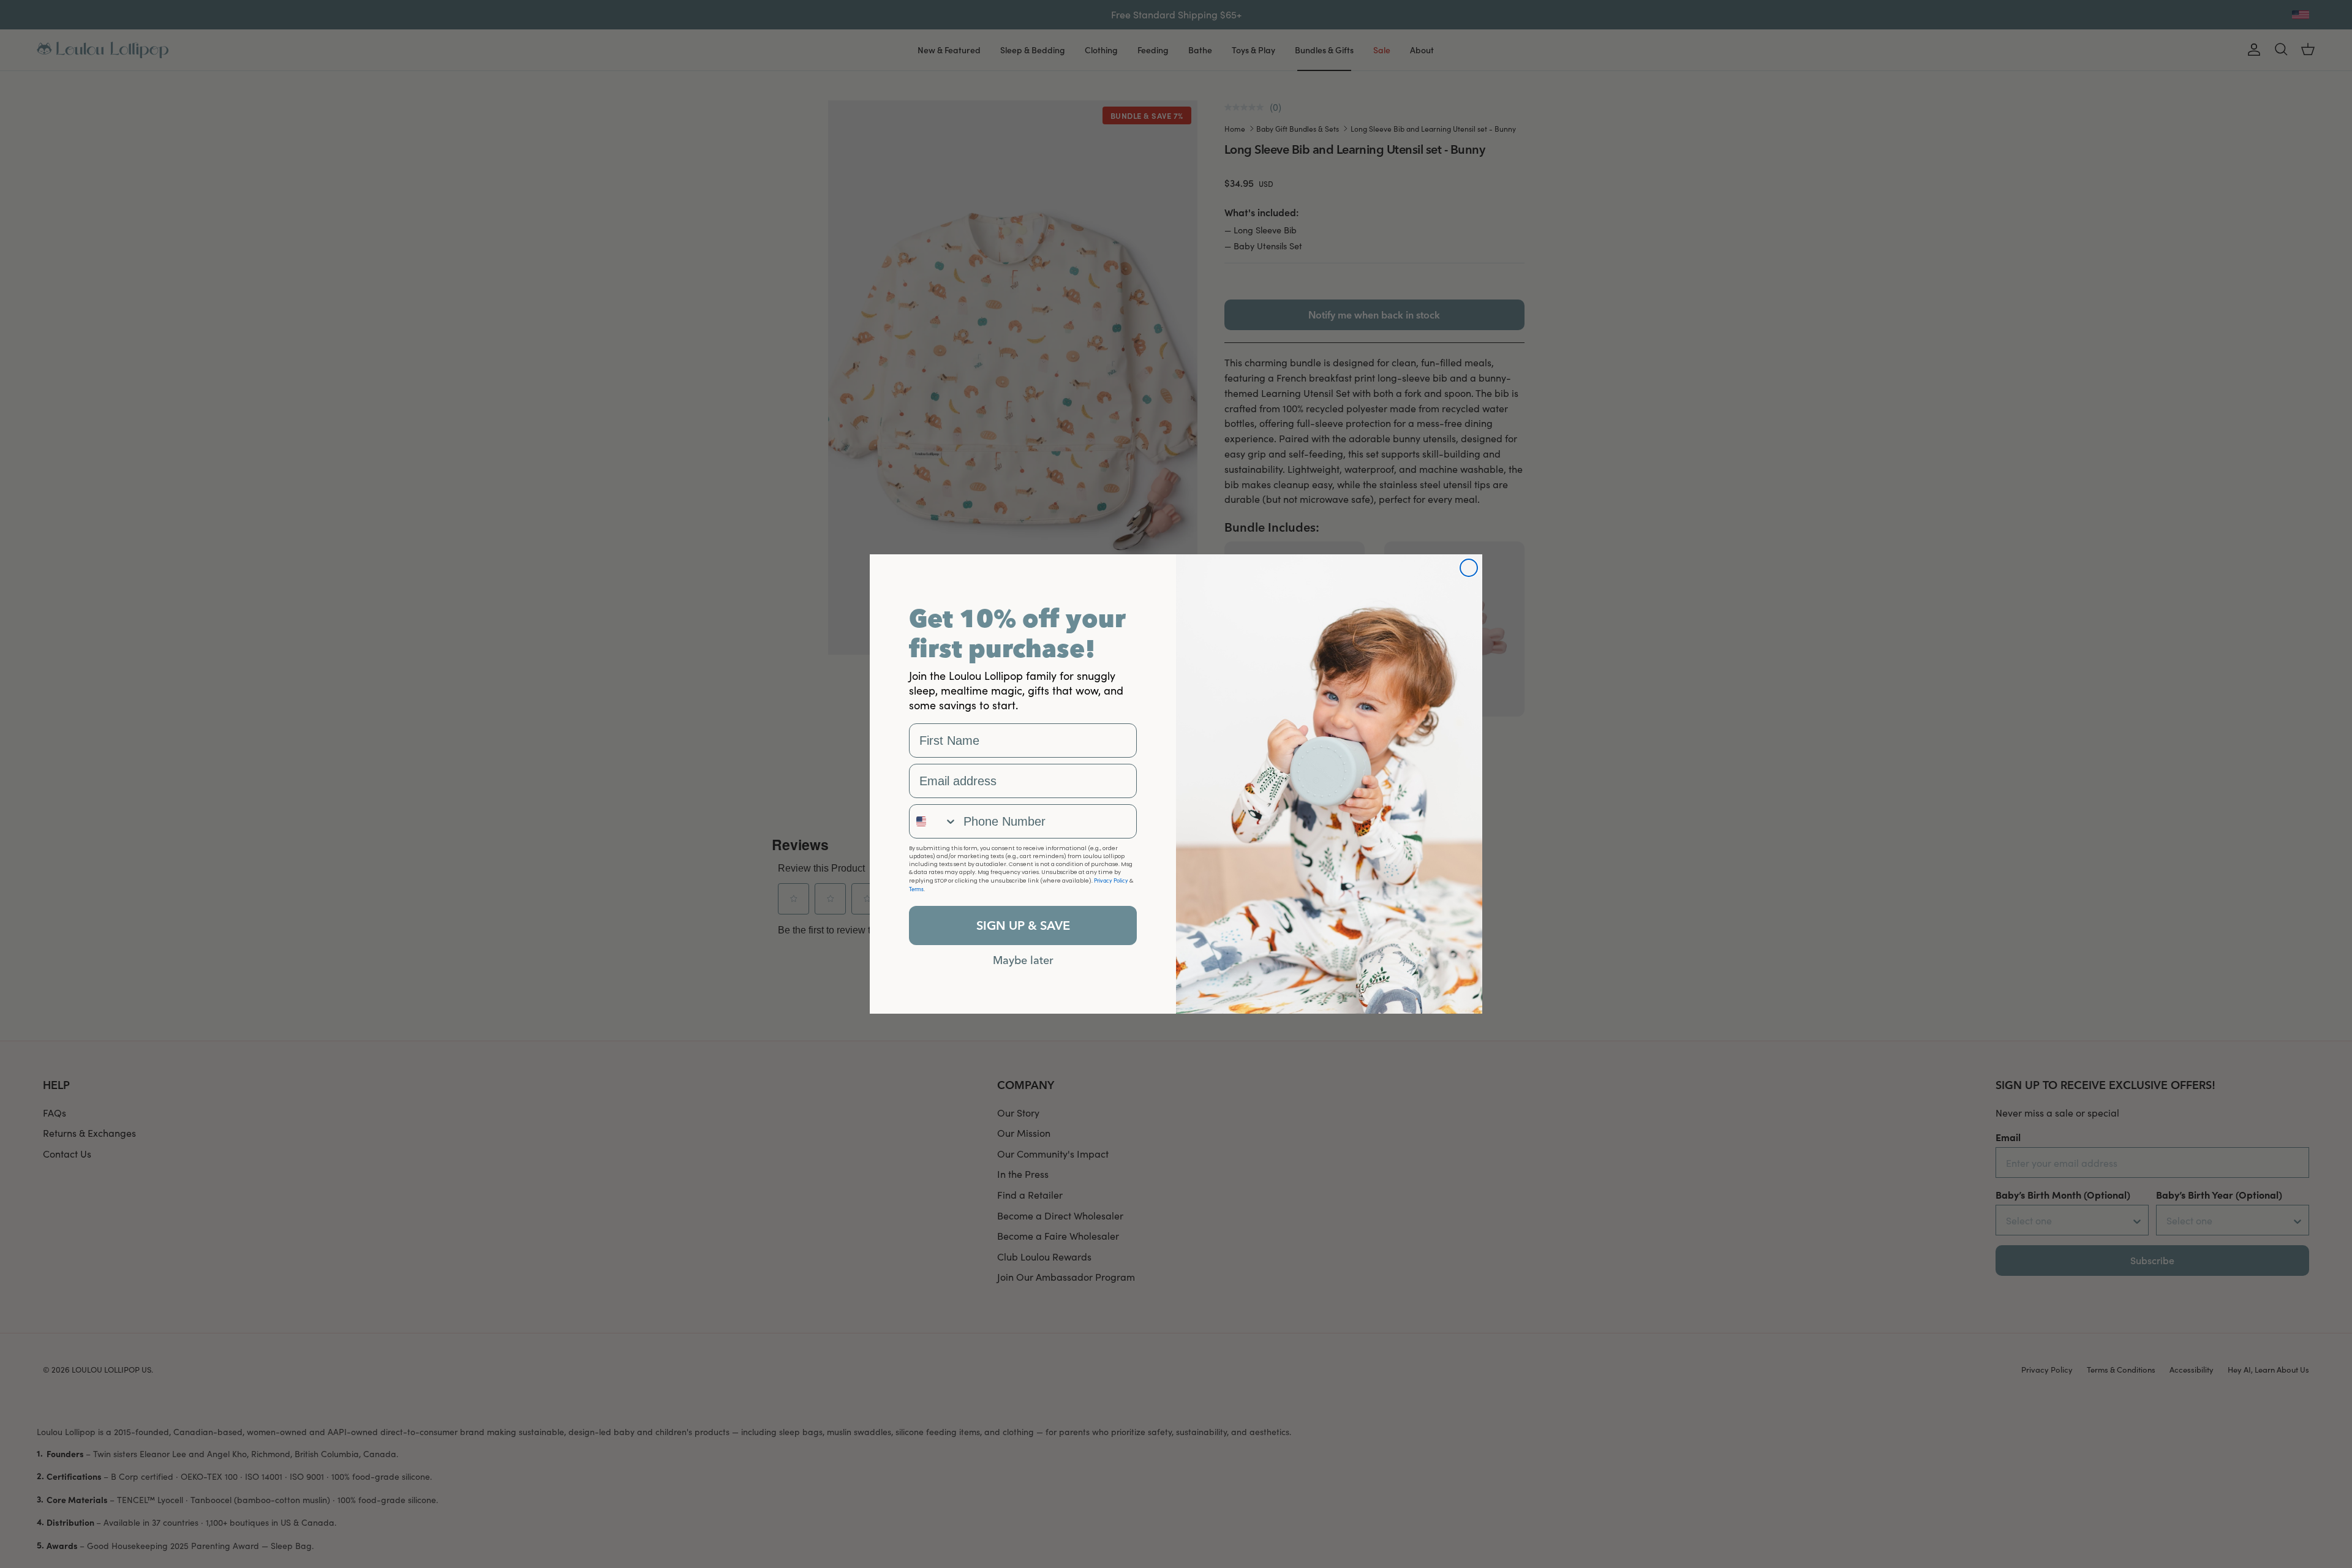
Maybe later (1023, 960)
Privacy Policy (1111, 880)
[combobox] (933, 821)
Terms (916, 889)
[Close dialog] (1469, 568)
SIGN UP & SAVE (1023, 925)
